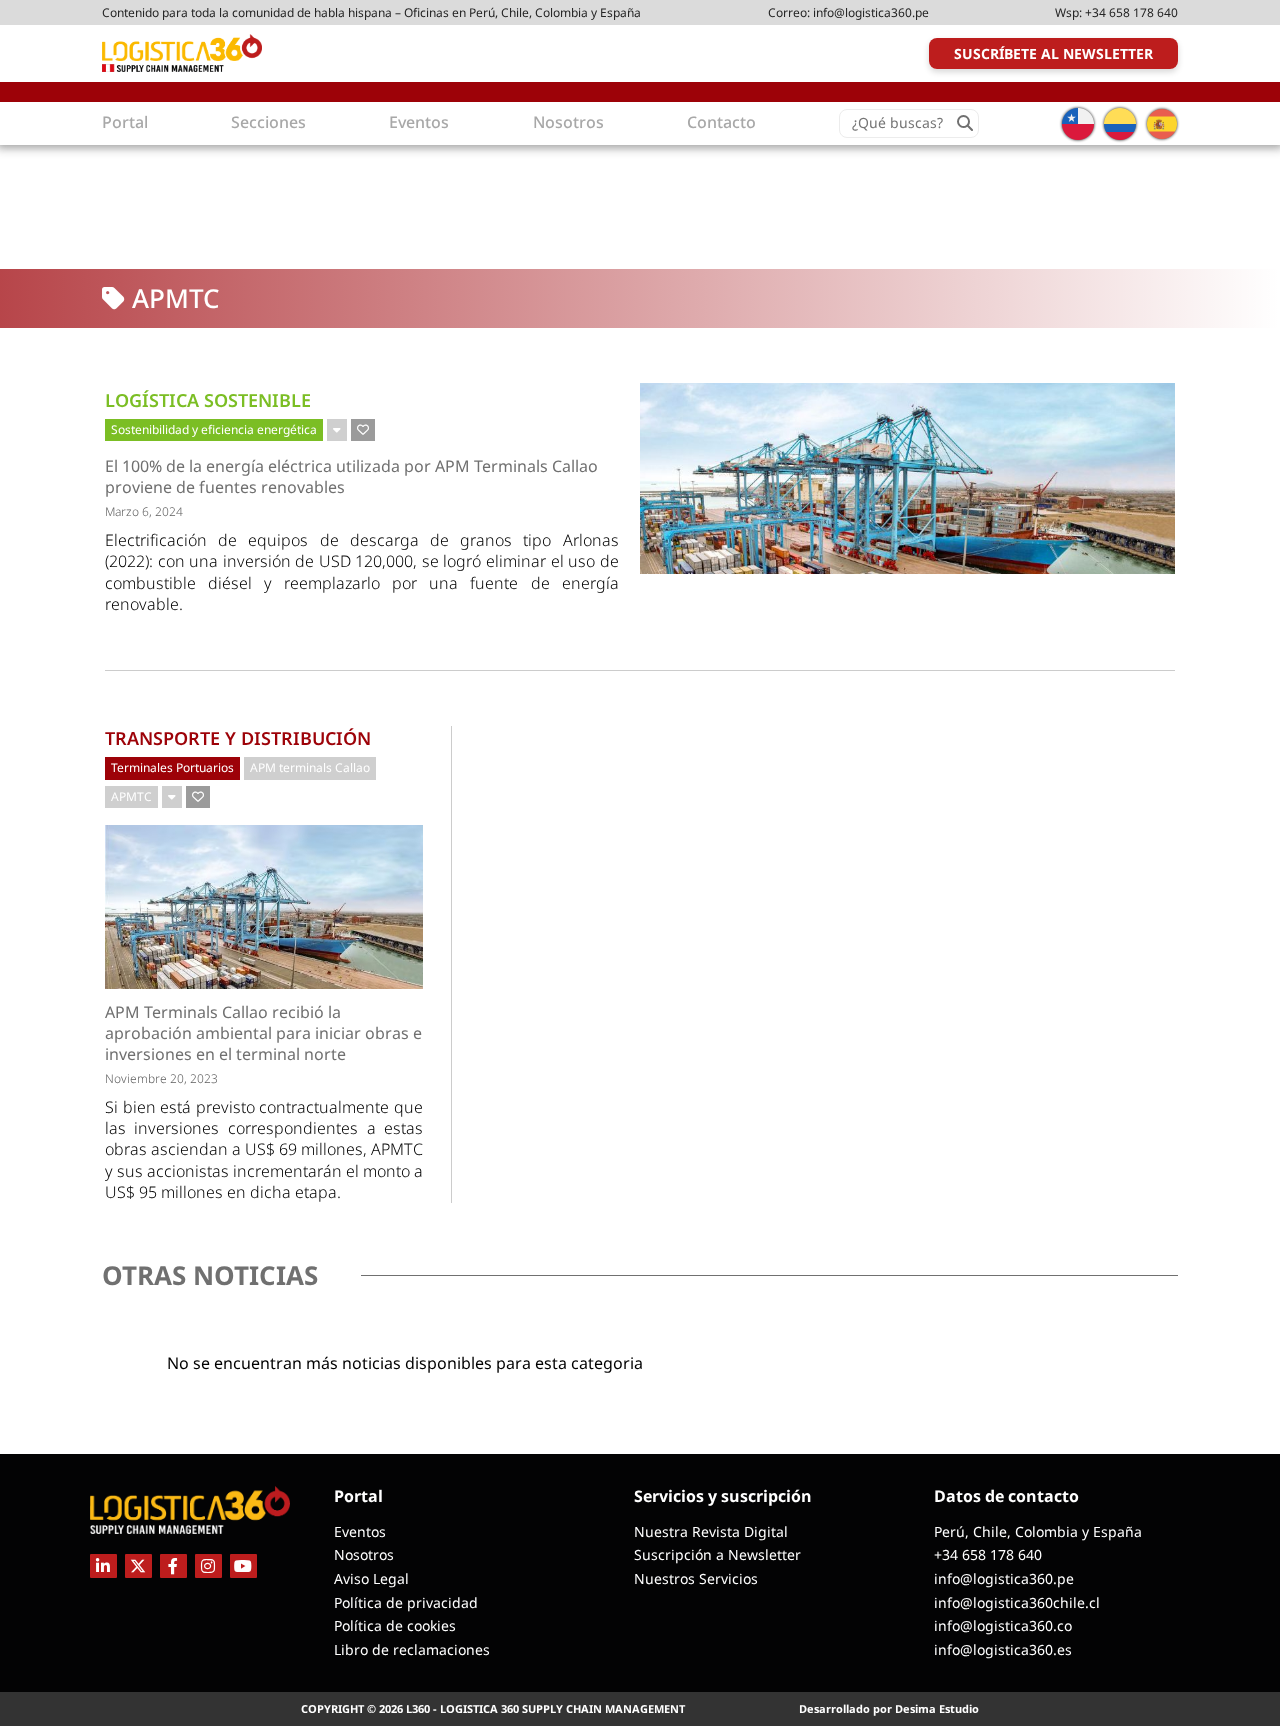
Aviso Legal (371, 1578)
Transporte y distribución (238, 738)
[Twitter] (138, 1566)
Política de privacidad (406, 1602)
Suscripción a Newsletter (717, 1554)
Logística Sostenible (208, 400)
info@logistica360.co (1003, 1625)
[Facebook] (173, 1566)
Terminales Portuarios (172, 767)
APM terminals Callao (310, 767)
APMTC (131, 796)
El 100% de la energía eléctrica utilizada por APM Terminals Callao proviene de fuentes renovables (351, 477)
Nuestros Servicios (696, 1578)
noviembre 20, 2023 (161, 1078)
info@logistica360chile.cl (1017, 1602)
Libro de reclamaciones (412, 1649)
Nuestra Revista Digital (711, 1531)
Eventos (360, 1531)
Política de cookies (395, 1625)
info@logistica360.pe (871, 12)
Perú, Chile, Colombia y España (1038, 1531)
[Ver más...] (337, 430)
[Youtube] (243, 1566)
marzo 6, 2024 (144, 511)
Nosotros (364, 1554)
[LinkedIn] (103, 1566)
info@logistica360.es (1003, 1649)
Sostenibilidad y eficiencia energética (214, 429)
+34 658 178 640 (1131, 12)
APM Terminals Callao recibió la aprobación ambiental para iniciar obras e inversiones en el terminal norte (263, 1033)
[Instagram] (208, 1566)
